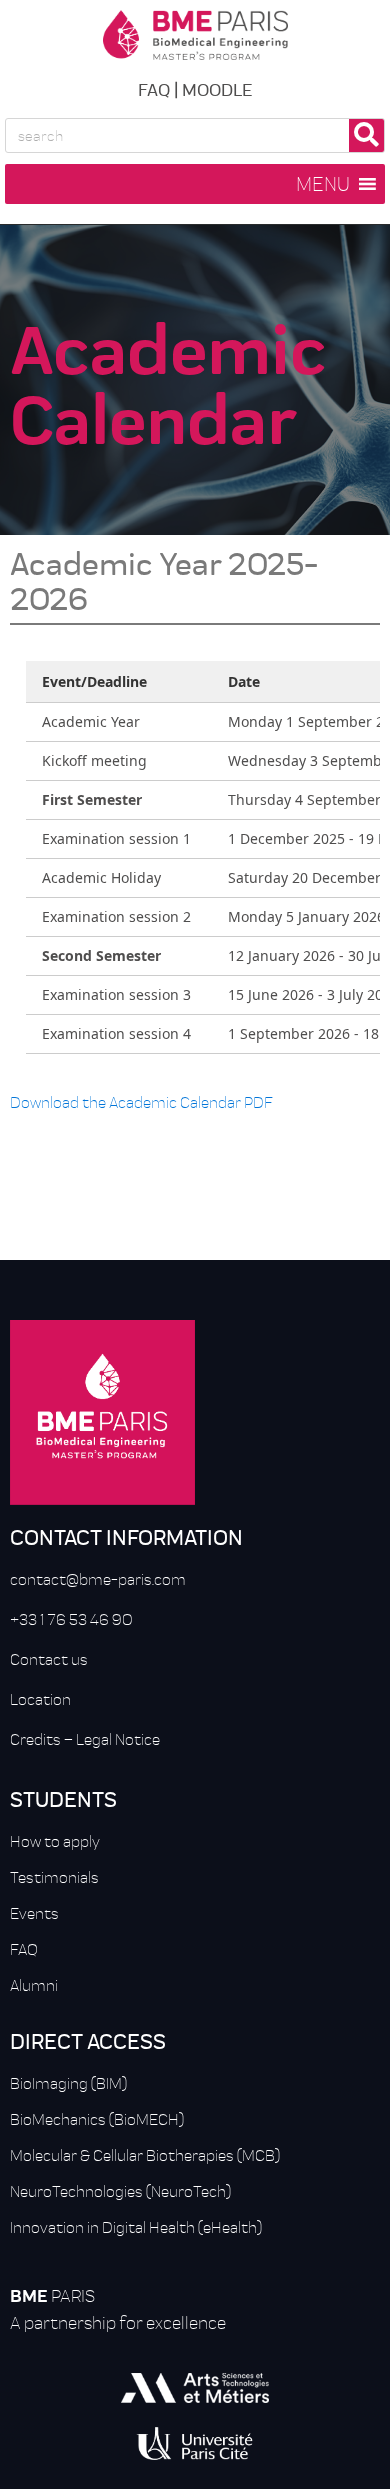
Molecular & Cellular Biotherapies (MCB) (145, 2155)
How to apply (55, 1841)
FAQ (154, 88)
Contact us (49, 1659)
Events (34, 1913)
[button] (323, 184)
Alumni (34, 1985)
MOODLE (217, 88)
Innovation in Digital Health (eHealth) (136, 2227)
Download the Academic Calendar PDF (141, 1102)
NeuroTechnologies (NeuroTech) (120, 2191)
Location (40, 1699)
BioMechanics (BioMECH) (97, 2119)
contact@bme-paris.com (98, 1579)
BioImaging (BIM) (68, 2083)
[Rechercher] (366, 135)
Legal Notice (118, 1739)
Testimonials (54, 1877)
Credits (35, 1739)
